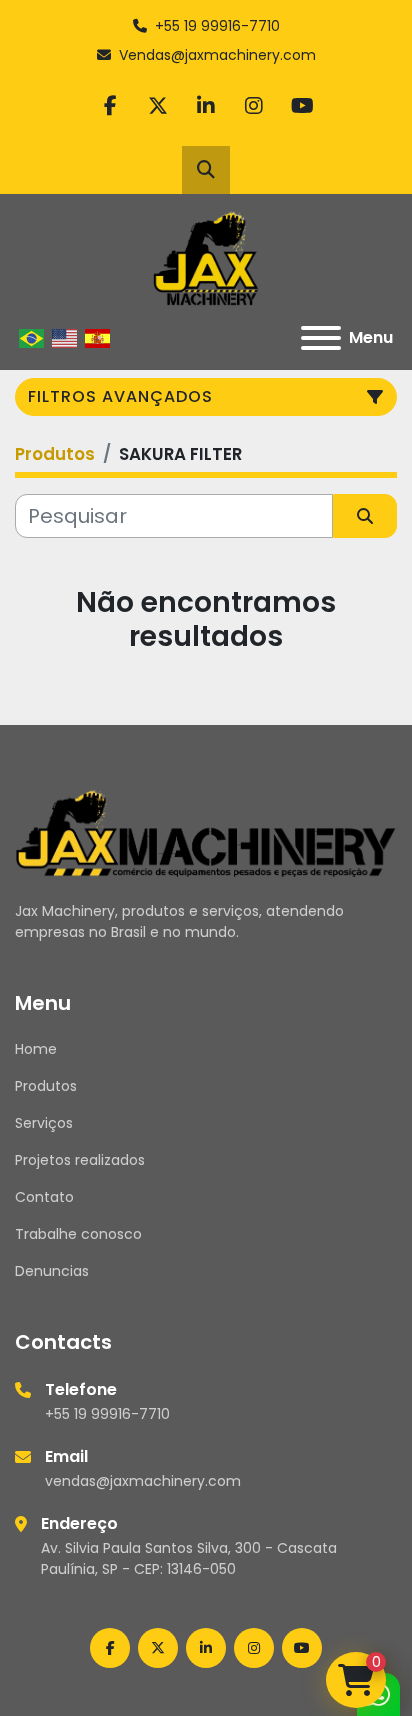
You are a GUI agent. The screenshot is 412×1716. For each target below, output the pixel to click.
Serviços (44, 1123)
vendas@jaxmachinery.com (143, 1481)
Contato (44, 1197)
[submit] (365, 516)
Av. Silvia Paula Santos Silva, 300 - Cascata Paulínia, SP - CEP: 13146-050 (189, 1558)
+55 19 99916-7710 (217, 26)
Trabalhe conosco (78, 1234)
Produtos (46, 1086)
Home (36, 1049)
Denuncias (52, 1271)
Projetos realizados (80, 1160)
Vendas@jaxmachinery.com (217, 55)
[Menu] (321, 338)
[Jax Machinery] (206, 832)
